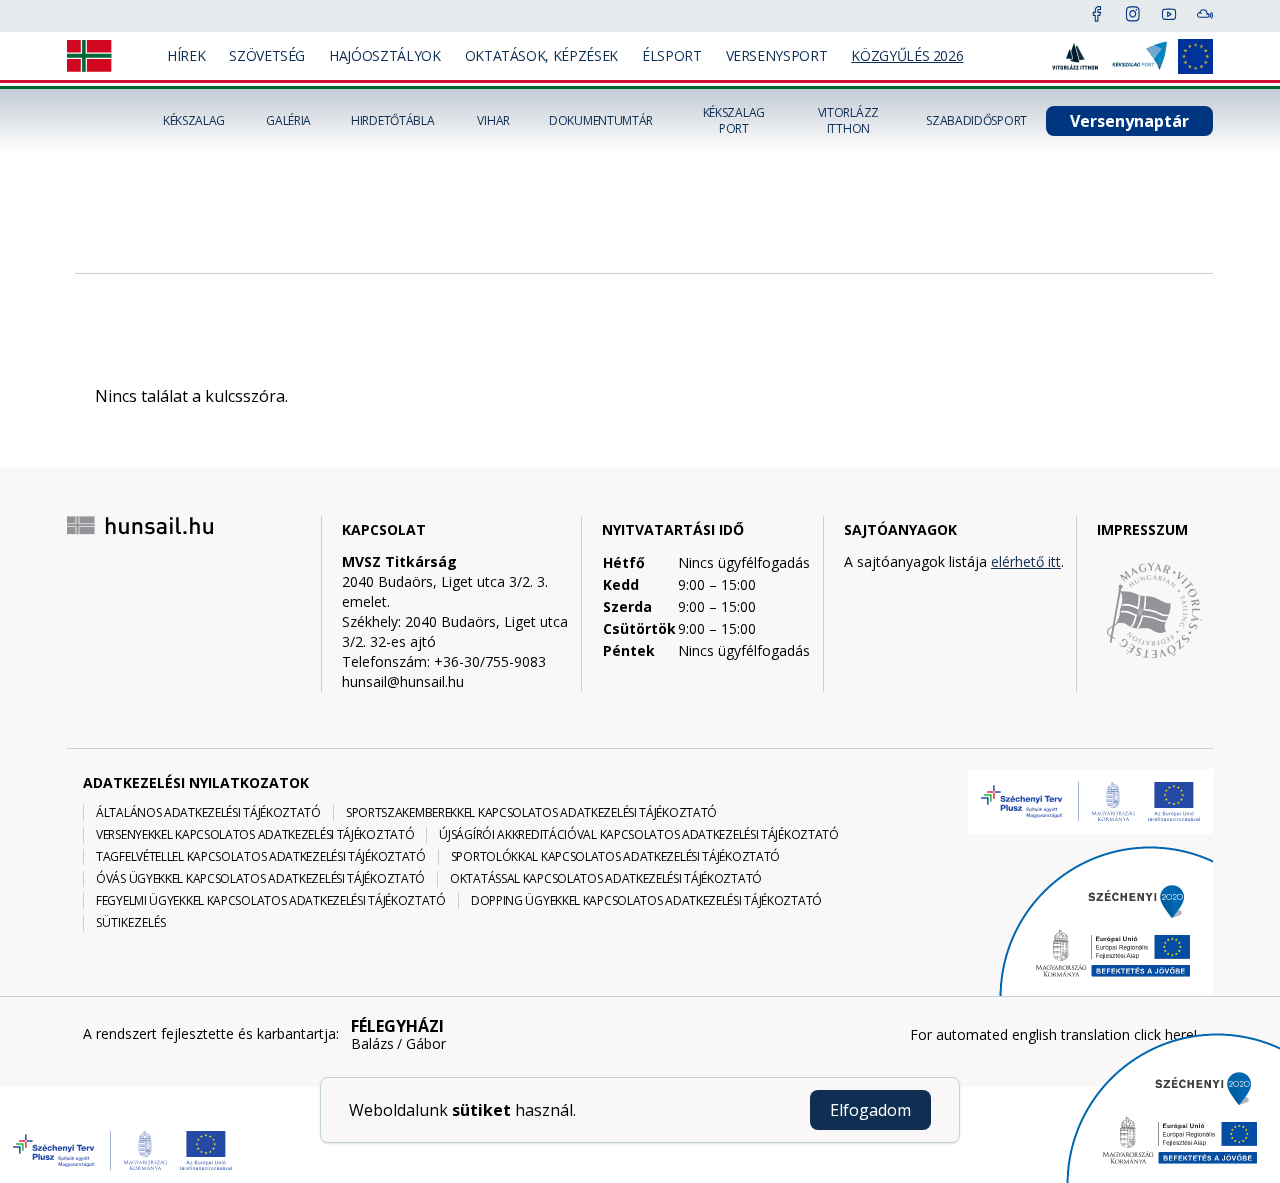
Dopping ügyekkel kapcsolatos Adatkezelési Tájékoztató (646, 901)
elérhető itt (1026, 561)
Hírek (186, 55)
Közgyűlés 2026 (907, 55)
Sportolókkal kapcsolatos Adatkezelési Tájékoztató (615, 857)
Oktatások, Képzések (541, 55)
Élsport (672, 55)
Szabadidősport (976, 121)
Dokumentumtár (601, 121)
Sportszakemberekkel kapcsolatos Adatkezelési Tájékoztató (531, 813)
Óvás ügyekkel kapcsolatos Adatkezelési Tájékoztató (260, 879)
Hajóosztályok (384, 55)
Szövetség (267, 55)
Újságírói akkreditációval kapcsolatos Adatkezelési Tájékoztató (638, 835)
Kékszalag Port (734, 121)
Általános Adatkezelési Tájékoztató (208, 813)
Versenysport (777, 55)
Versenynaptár (1129, 121)
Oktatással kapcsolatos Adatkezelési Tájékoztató (606, 879)
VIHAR (493, 121)
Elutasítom (742, 1110)
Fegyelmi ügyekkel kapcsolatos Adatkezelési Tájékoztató (271, 901)
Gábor (426, 1044)
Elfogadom (870, 1110)
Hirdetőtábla (392, 121)
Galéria (288, 121)
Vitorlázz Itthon (848, 121)
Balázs (372, 1044)
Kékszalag (194, 121)
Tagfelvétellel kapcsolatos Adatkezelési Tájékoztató (261, 857)
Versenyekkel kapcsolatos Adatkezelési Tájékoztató (255, 835)
